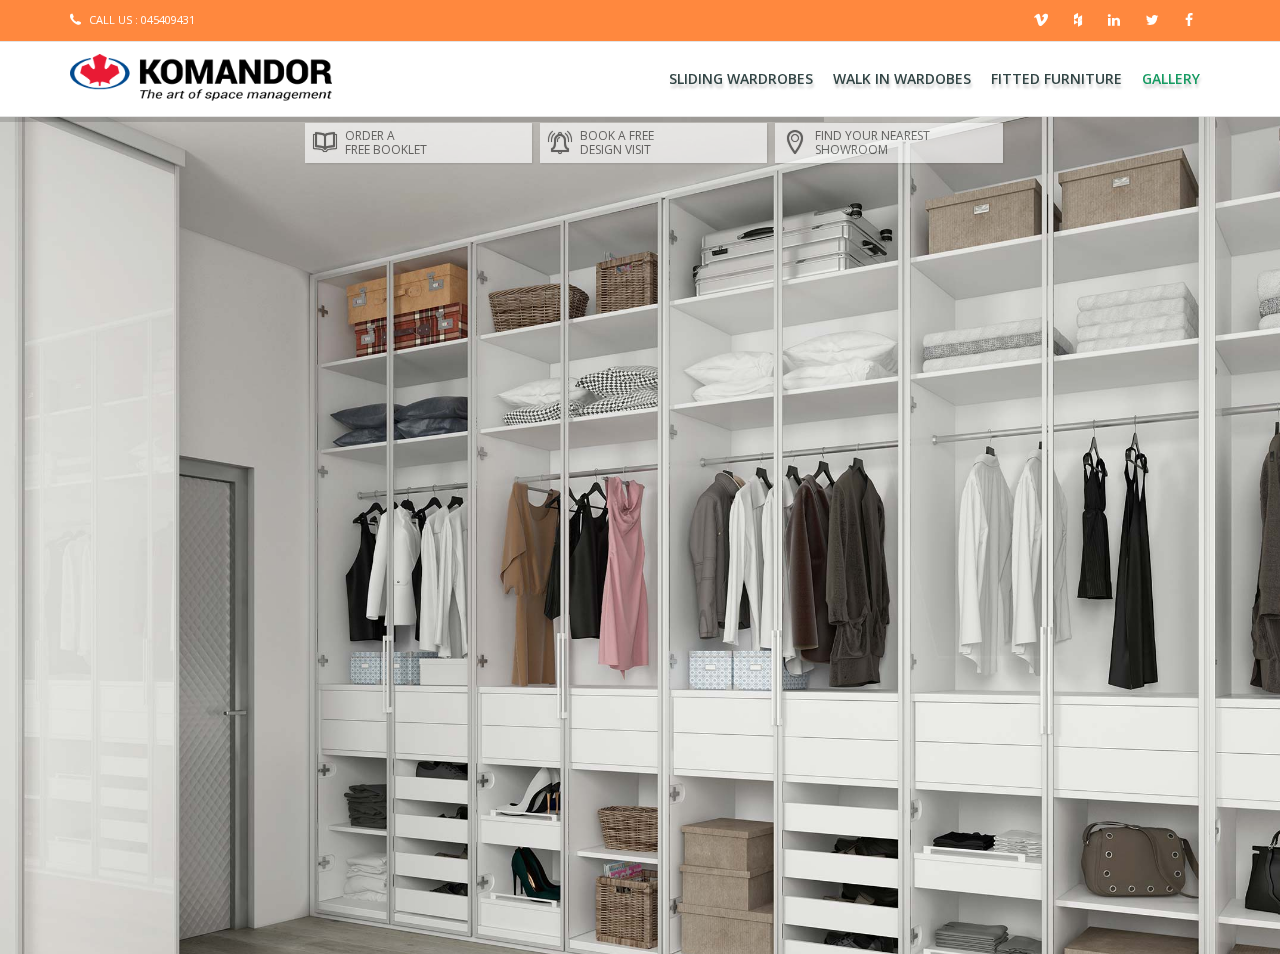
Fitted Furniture (1056, 78)
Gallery (1171, 78)
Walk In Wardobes (902, 78)
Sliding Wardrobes (741, 78)
